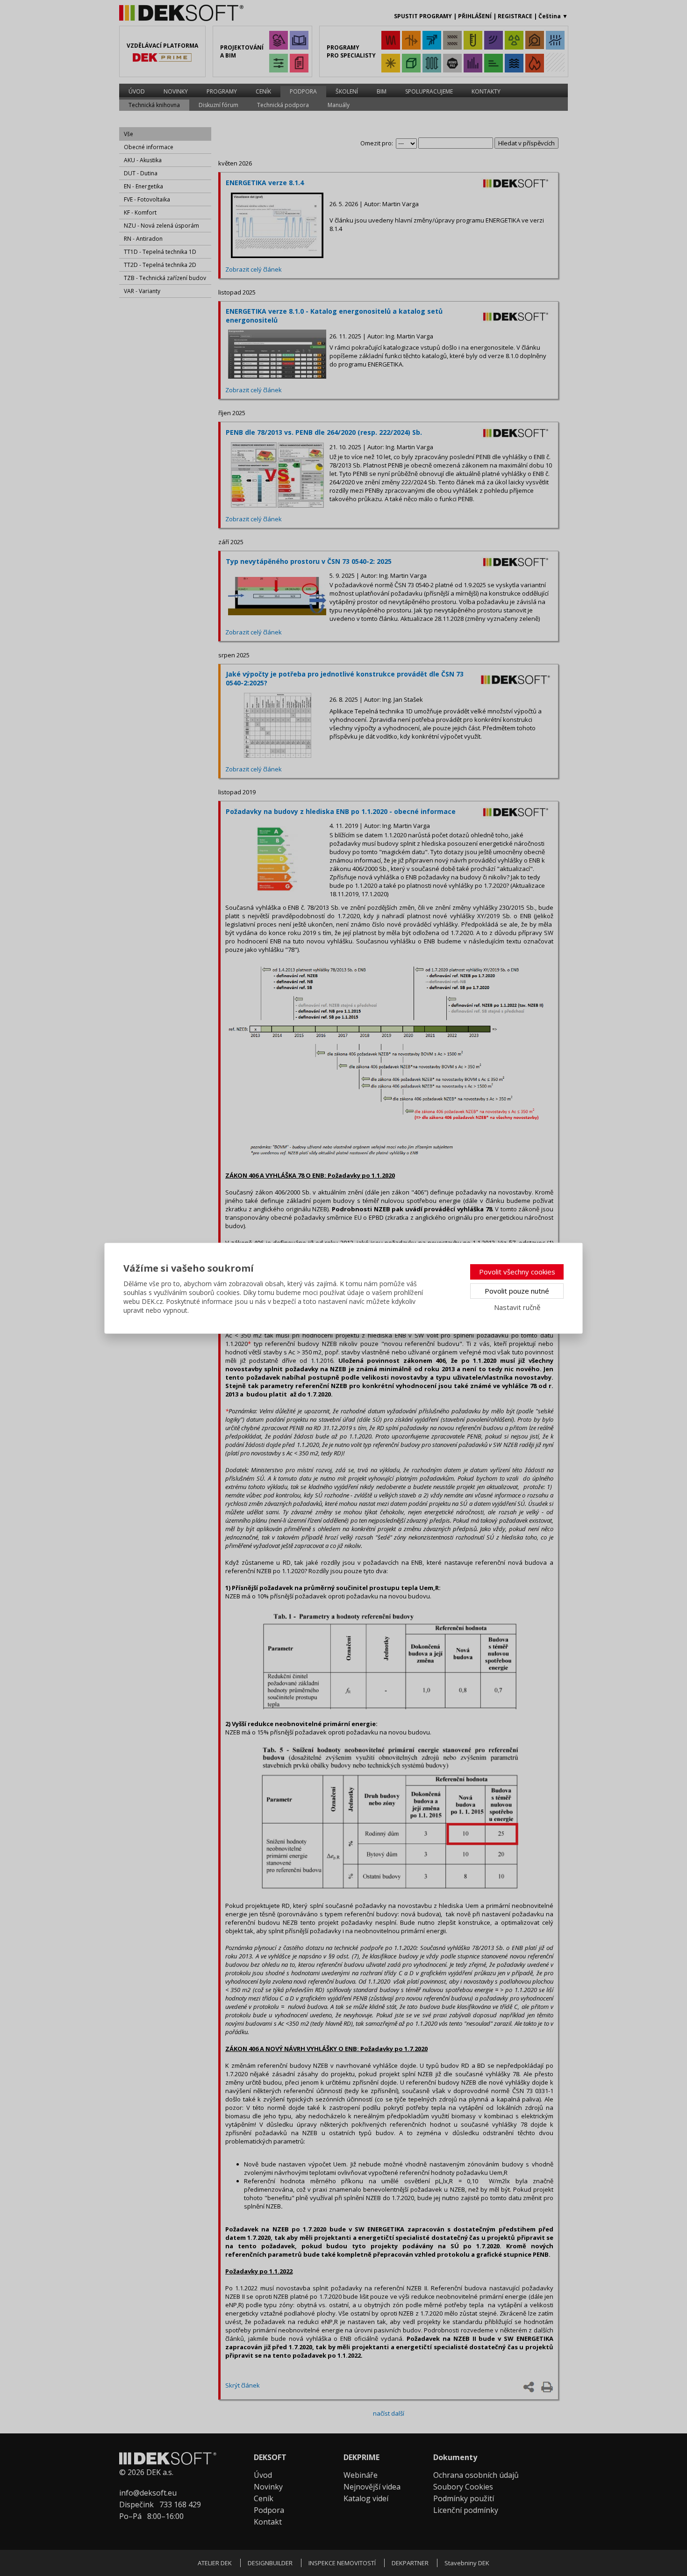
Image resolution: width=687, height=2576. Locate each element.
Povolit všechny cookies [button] (517, 1272)
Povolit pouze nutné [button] (517, 1291)
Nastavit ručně (517, 1307)
